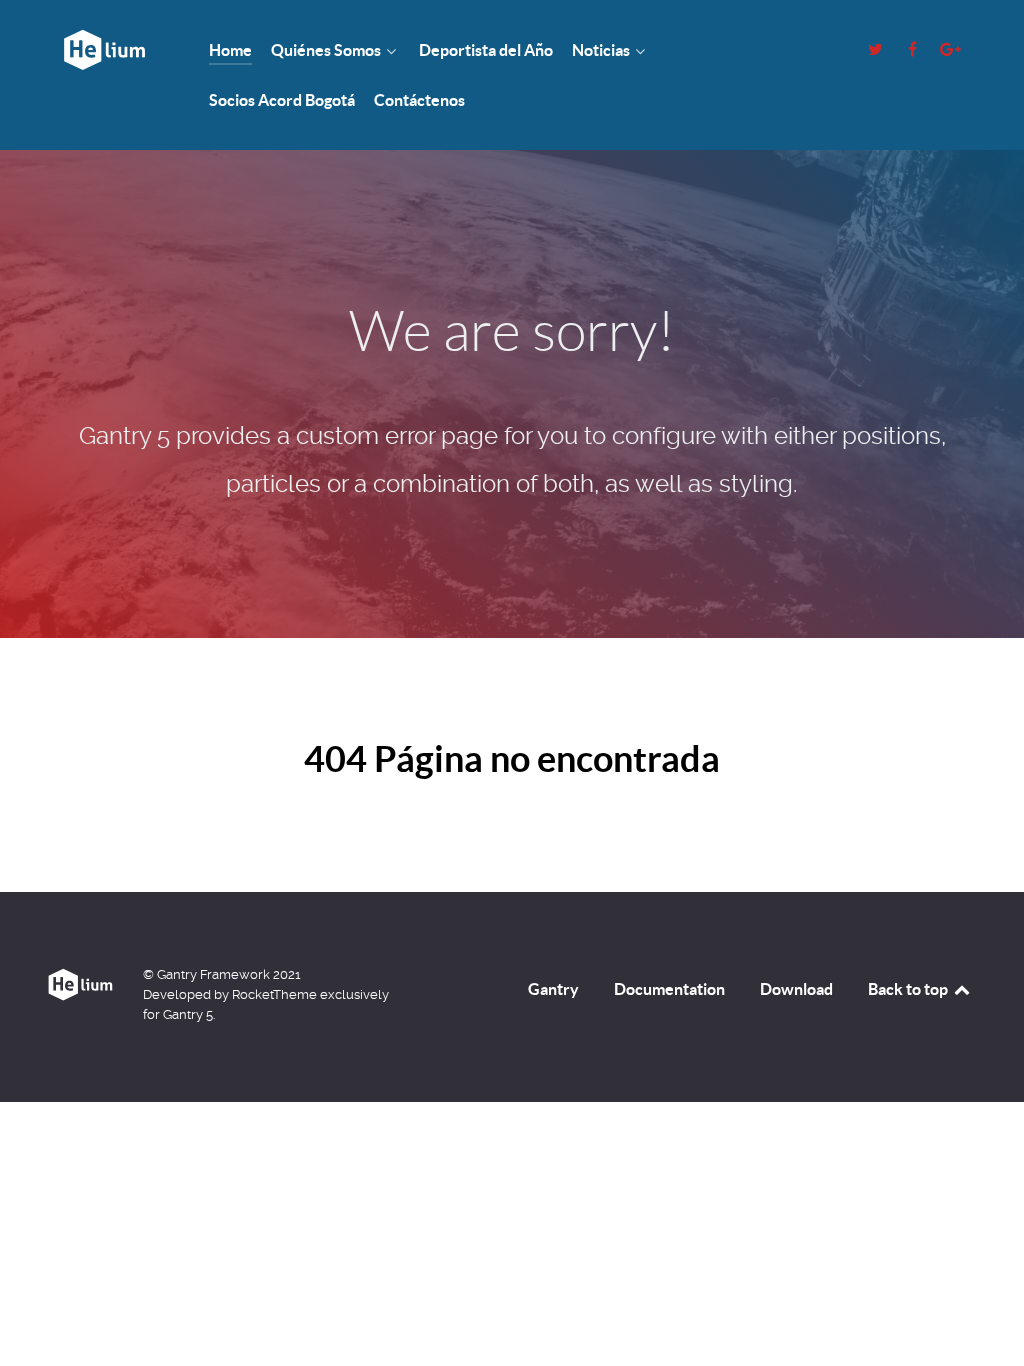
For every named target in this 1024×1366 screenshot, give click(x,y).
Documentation (669, 989)
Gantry (553, 989)
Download (796, 989)
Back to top (909, 989)
